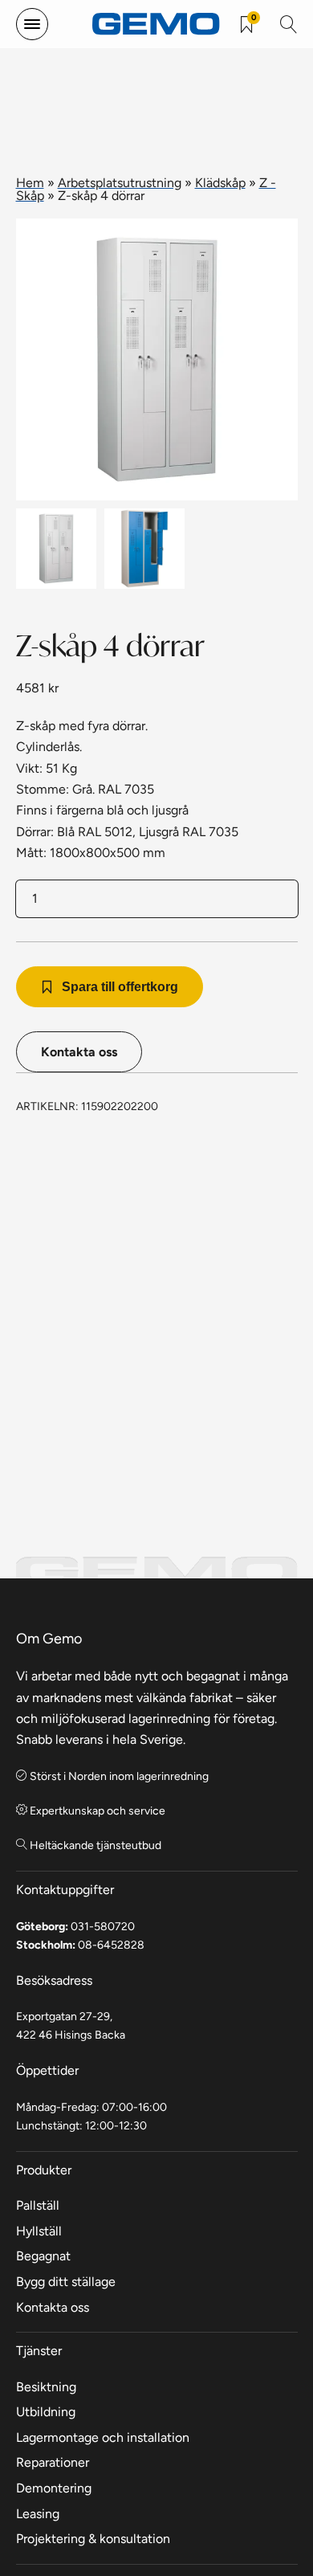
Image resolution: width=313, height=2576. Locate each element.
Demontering (54, 2488)
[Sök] (289, 24)
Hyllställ (39, 2231)
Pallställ (38, 2205)
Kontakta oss (79, 1052)
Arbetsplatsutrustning (120, 183)
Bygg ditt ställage (66, 2282)
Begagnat (43, 2256)
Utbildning (46, 2412)
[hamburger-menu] (32, 24)
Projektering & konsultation (93, 2539)
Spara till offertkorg (120, 987)
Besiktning (46, 2387)
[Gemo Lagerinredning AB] (156, 24)
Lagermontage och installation (103, 2437)
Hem (30, 183)
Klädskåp (220, 183)
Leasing (38, 2514)
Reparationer (53, 2462)
